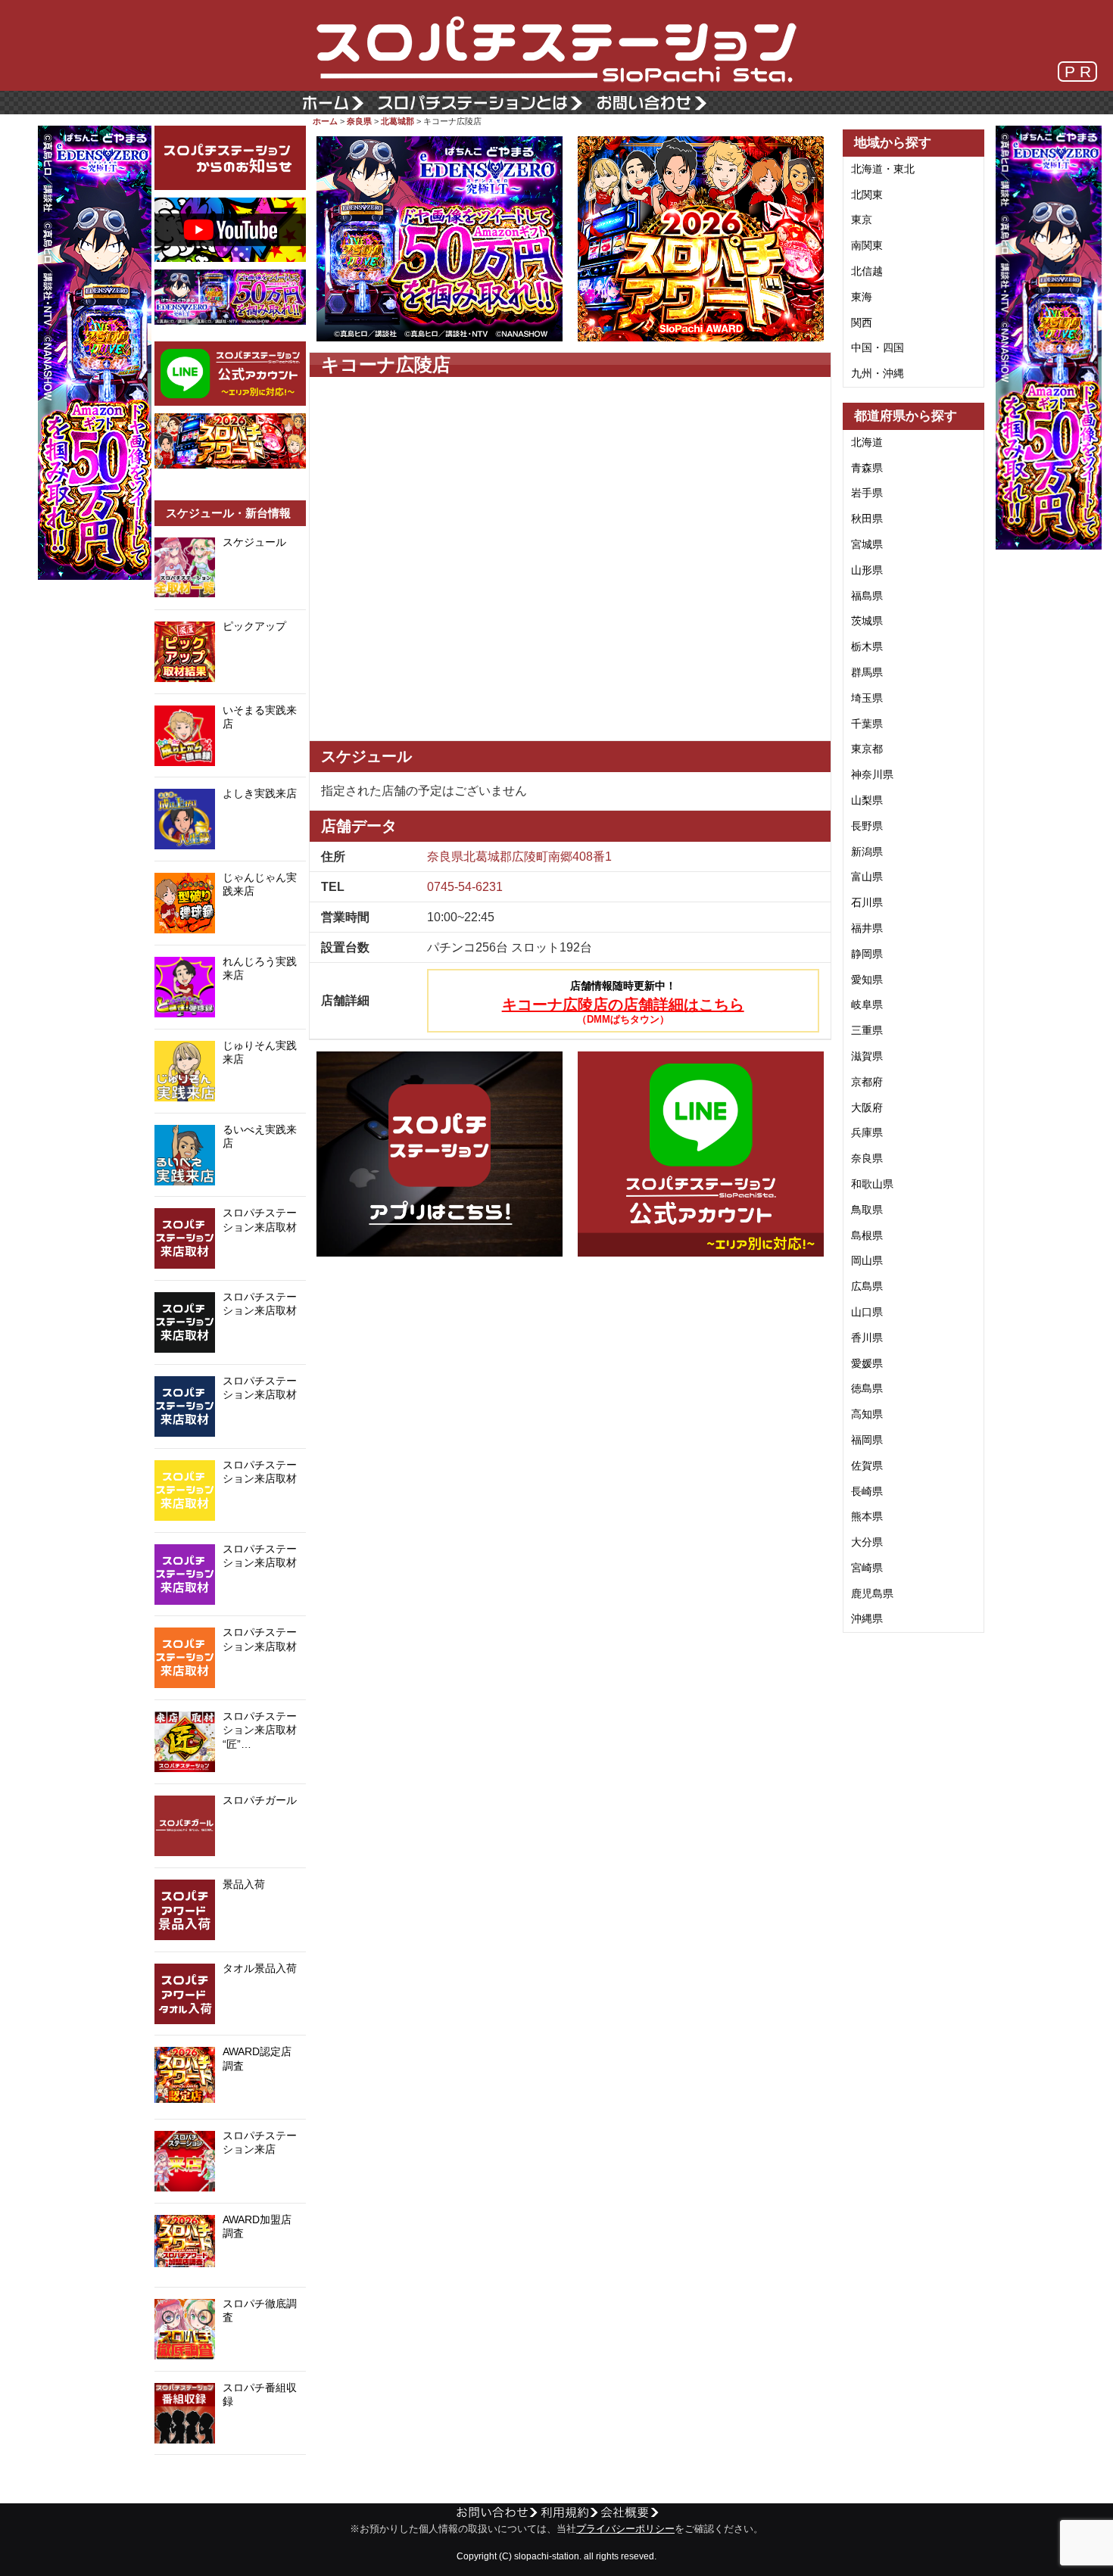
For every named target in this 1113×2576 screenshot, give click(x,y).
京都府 (867, 1082)
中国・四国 (878, 347)
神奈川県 (872, 774)
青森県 (867, 468)
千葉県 (867, 724)
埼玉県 (867, 698)
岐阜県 (867, 1005)
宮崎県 (867, 1568)
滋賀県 (867, 1056)
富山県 (867, 877)
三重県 (867, 1030)
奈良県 (359, 121)
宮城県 (867, 544)
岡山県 (867, 1260)
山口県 (867, 1312)
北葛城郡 (397, 121)
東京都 (867, 749)
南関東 (867, 245)
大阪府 (867, 1107)
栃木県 (867, 646)
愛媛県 (867, 1363)
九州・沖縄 (878, 373)
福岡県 (867, 1440)
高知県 (867, 1414)
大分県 (867, 1542)
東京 (862, 220)
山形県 (867, 570)
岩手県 (867, 493)
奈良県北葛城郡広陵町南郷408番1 (519, 857)
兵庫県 (867, 1132)
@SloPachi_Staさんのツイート (230, 2478)
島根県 (867, 1235)
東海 (862, 297)
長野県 (867, 826)
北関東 (867, 195)
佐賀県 (867, 1466)
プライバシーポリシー (625, 2529)
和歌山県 (872, 1184)
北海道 (867, 442)
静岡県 (867, 954)
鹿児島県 (872, 1593)
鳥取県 (867, 1210)
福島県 (867, 596)
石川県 (867, 902)
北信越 (867, 271)
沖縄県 (867, 1618)
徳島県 (867, 1388)
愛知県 (867, 980)
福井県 (867, 928)
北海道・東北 (883, 169)
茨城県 (867, 621)
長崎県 (867, 1491)
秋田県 (867, 519)
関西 (862, 322)
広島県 (867, 1286)
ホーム (325, 121)
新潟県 (867, 852)
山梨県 (867, 800)
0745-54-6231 (465, 887)
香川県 (867, 1338)
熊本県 (867, 1516)
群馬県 (867, 672)
